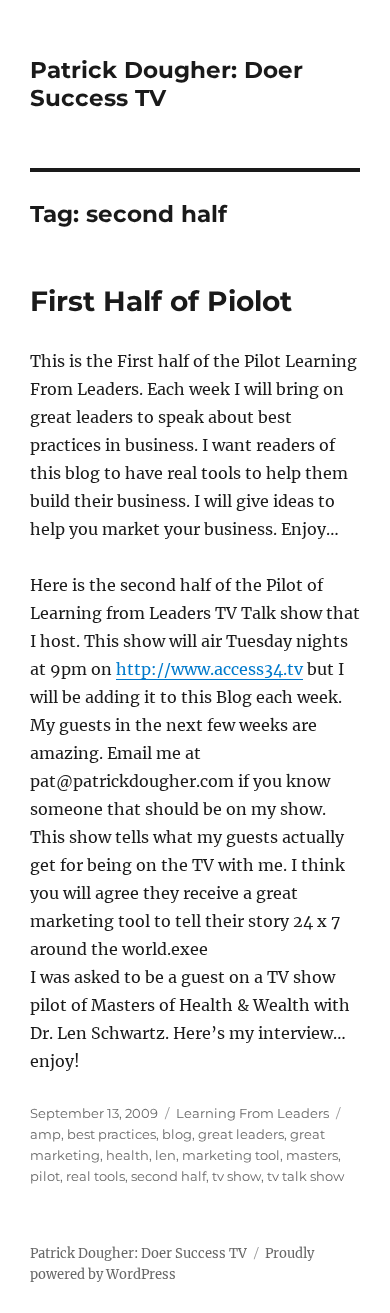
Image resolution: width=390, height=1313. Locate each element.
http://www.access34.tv (209, 669)
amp (45, 1134)
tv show (236, 1176)
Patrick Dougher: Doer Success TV (138, 1253)
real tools (95, 1176)
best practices (111, 1134)
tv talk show (305, 1176)
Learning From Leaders (252, 1113)
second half (168, 1176)
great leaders (241, 1134)
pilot (45, 1176)
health (127, 1155)
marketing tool (231, 1155)
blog (177, 1134)
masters (312, 1155)
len (165, 1155)
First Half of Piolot (161, 301)
